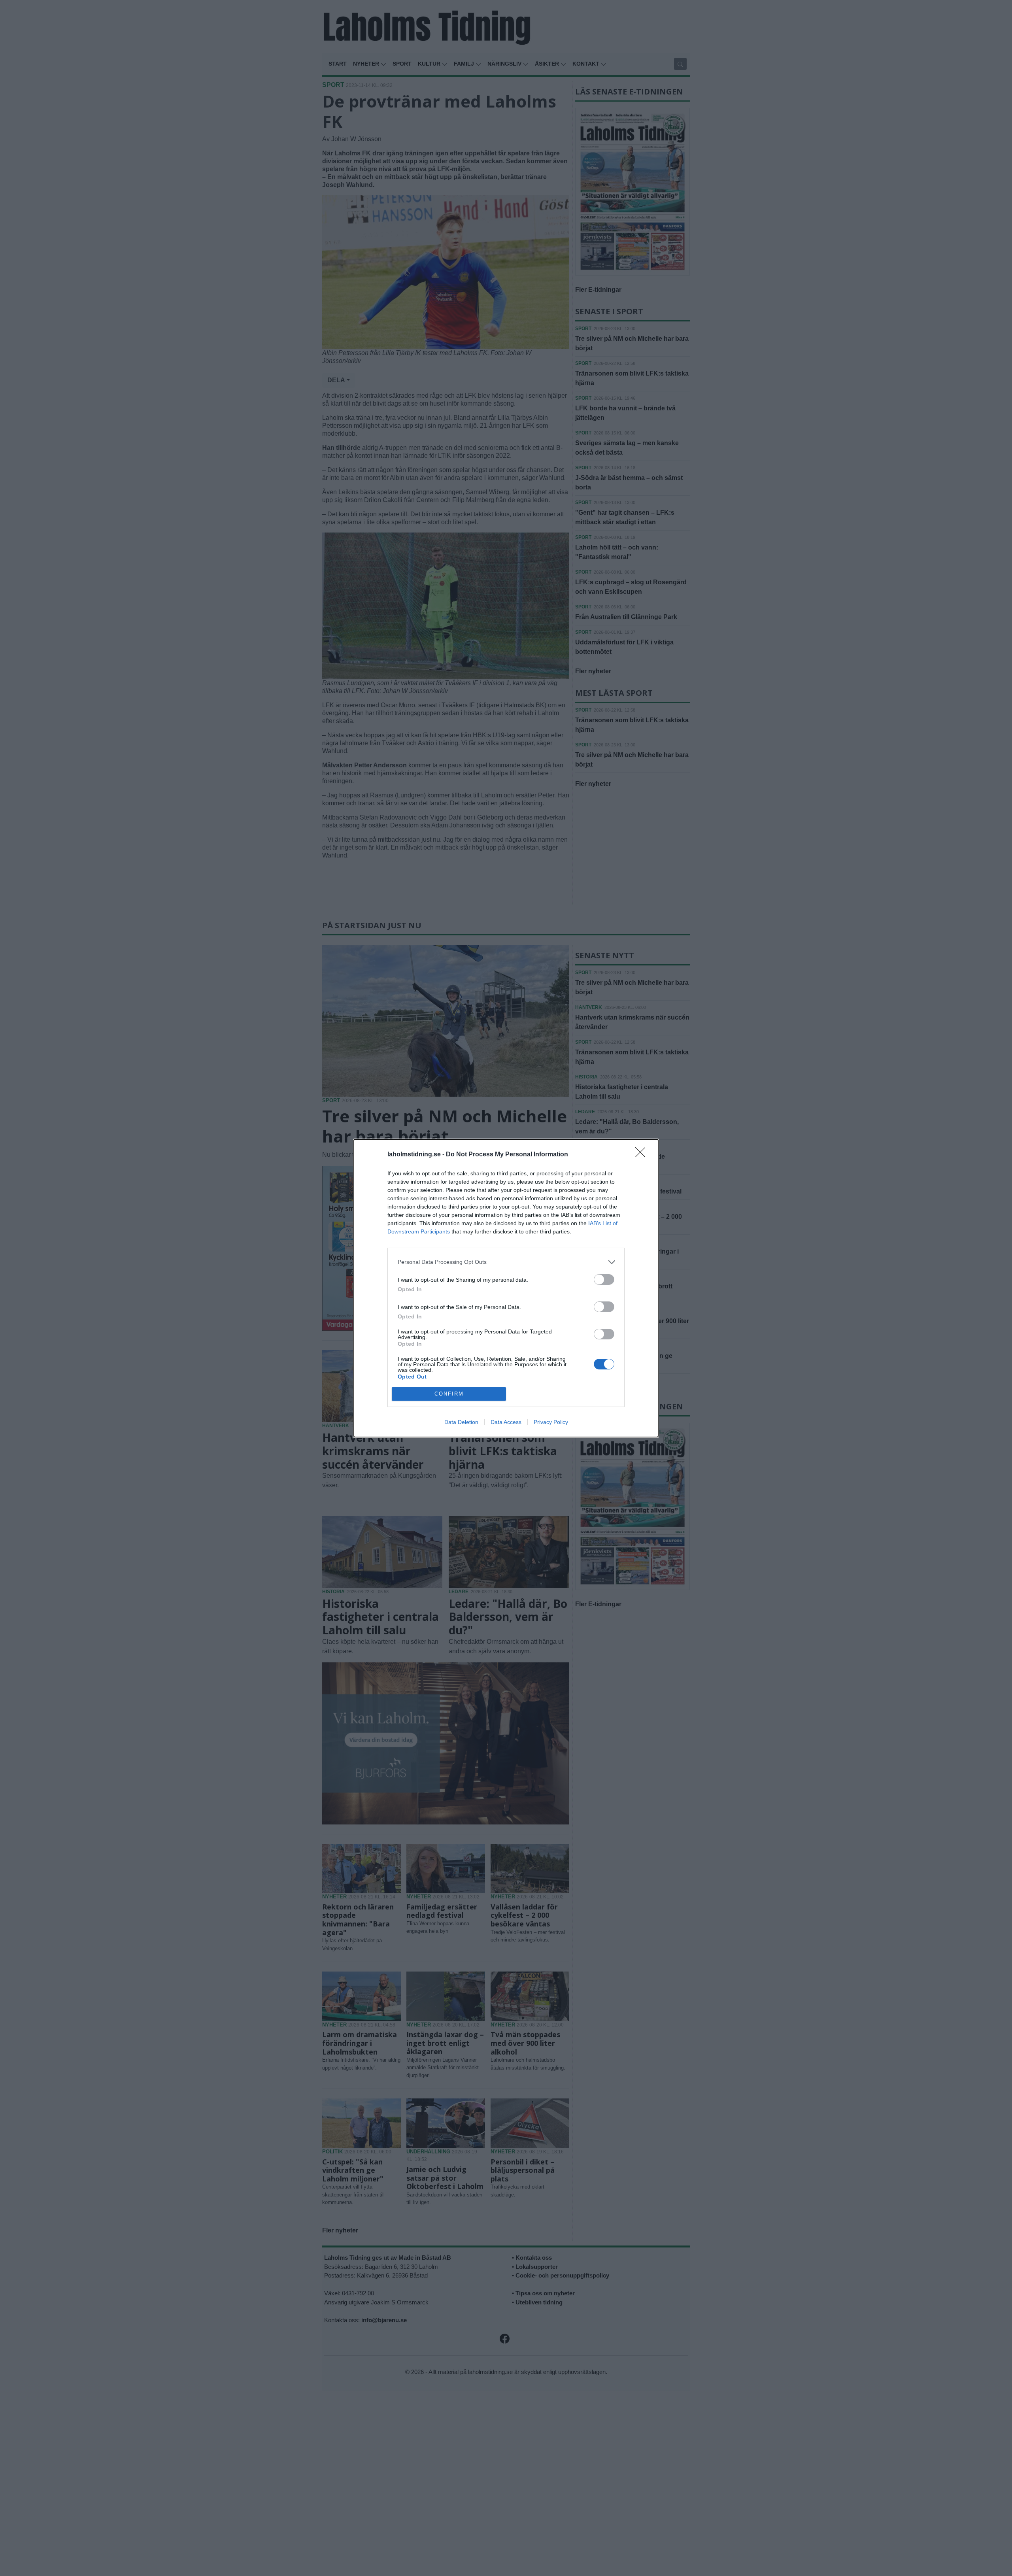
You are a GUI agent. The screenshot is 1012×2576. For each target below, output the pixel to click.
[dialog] (506, 1288)
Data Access (506, 1422)
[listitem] (506, 1262)
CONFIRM (449, 1394)
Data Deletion (461, 1422)
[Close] (643, 1155)
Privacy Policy (551, 1422)
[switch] (604, 1280)
